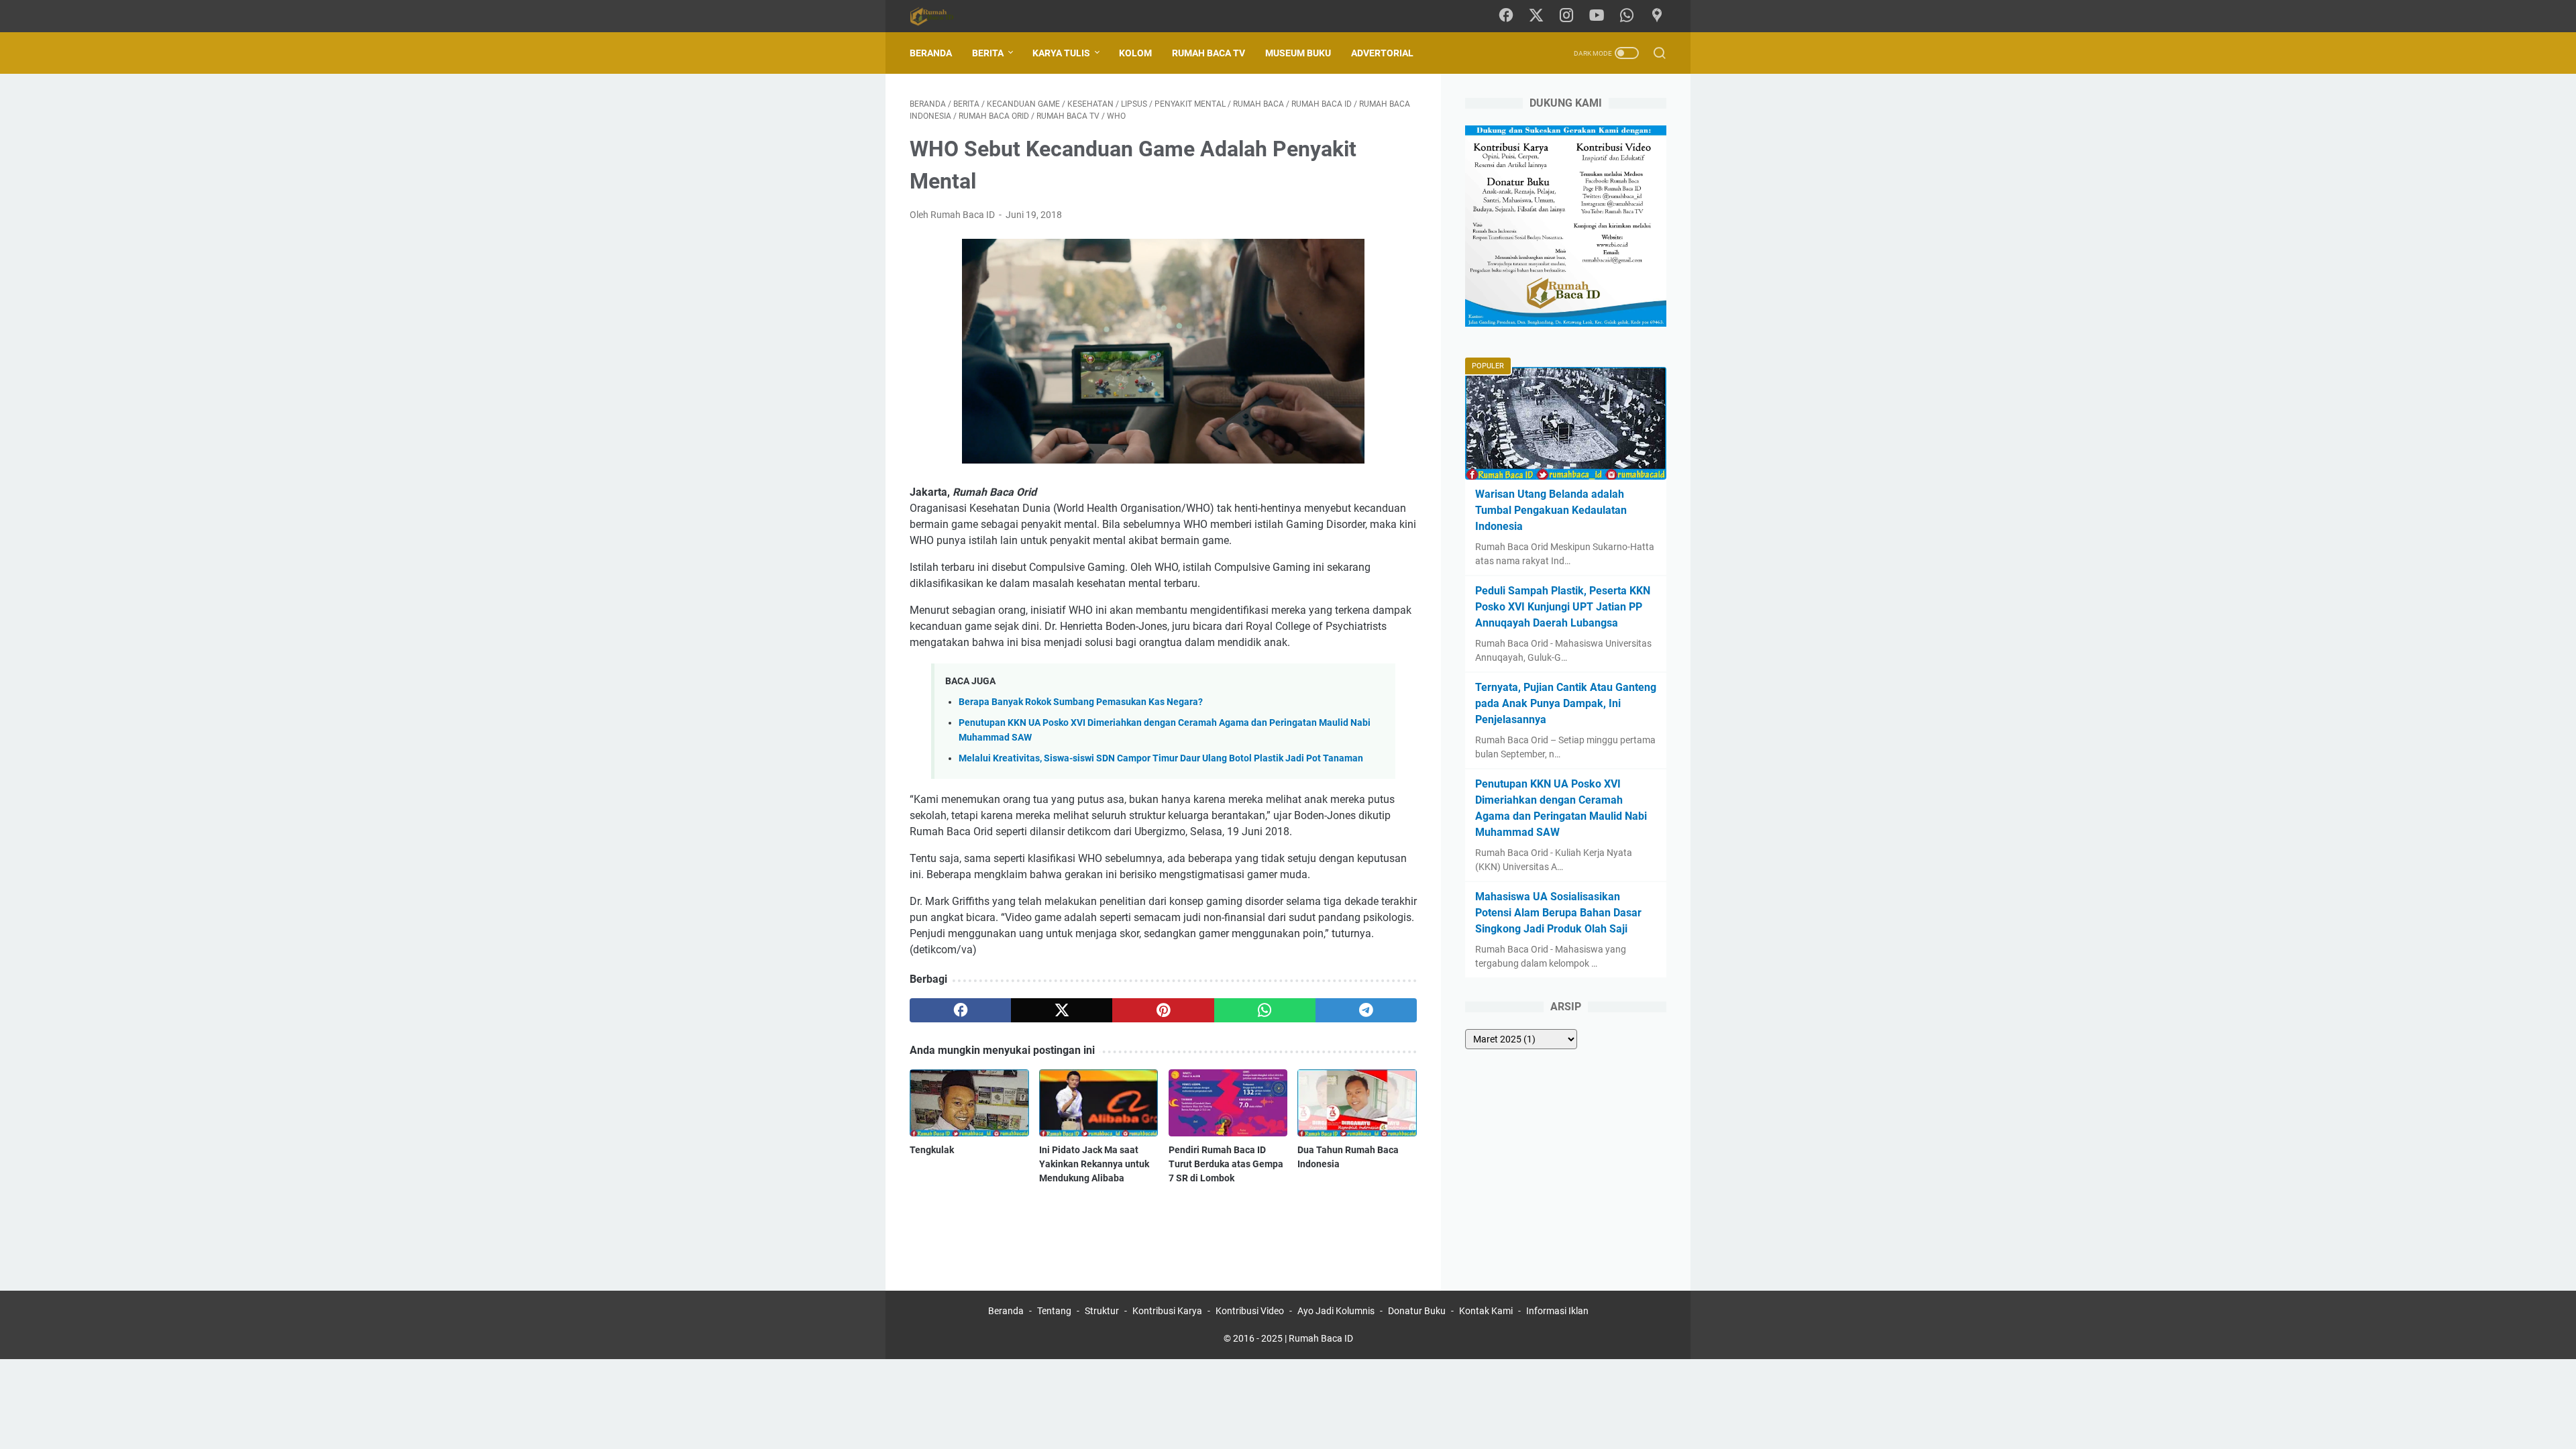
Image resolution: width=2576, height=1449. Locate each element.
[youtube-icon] (1597, 16)
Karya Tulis (1061, 53)
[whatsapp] (1265, 1010)
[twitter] (1062, 1010)
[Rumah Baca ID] (940, 16)
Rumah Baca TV (1209, 53)
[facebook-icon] (1506, 16)
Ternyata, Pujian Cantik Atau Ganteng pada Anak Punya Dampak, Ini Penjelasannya (1566, 703)
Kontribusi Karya (1167, 1311)
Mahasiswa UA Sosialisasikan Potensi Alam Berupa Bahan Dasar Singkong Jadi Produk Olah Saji (1558, 913)
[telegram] (1366, 1010)
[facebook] (960, 1010)
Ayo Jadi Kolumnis (1336, 1311)
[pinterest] (1163, 1010)
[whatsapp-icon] (1627, 16)
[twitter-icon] (1536, 16)
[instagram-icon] (1566, 16)
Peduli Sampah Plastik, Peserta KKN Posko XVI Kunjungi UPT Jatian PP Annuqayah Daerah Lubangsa (1563, 607)
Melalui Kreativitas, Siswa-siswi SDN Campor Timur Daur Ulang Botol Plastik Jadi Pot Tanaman (1161, 758)
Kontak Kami (1486, 1311)
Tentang (1054, 1311)
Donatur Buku (1417, 1311)
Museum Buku (1298, 53)
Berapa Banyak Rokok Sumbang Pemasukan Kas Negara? (1081, 702)
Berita (988, 53)
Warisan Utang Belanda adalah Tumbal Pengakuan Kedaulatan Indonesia (1551, 510)
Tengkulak (932, 1150)
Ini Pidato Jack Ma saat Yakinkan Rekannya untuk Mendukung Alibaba (1094, 1164)
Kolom (1135, 53)
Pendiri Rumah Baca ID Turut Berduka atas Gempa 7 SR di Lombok (1226, 1164)
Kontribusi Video (1250, 1311)
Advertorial (1382, 53)
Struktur (1102, 1311)
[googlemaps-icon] (1657, 16)
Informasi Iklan (1557, 1311)
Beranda (931, 53)
